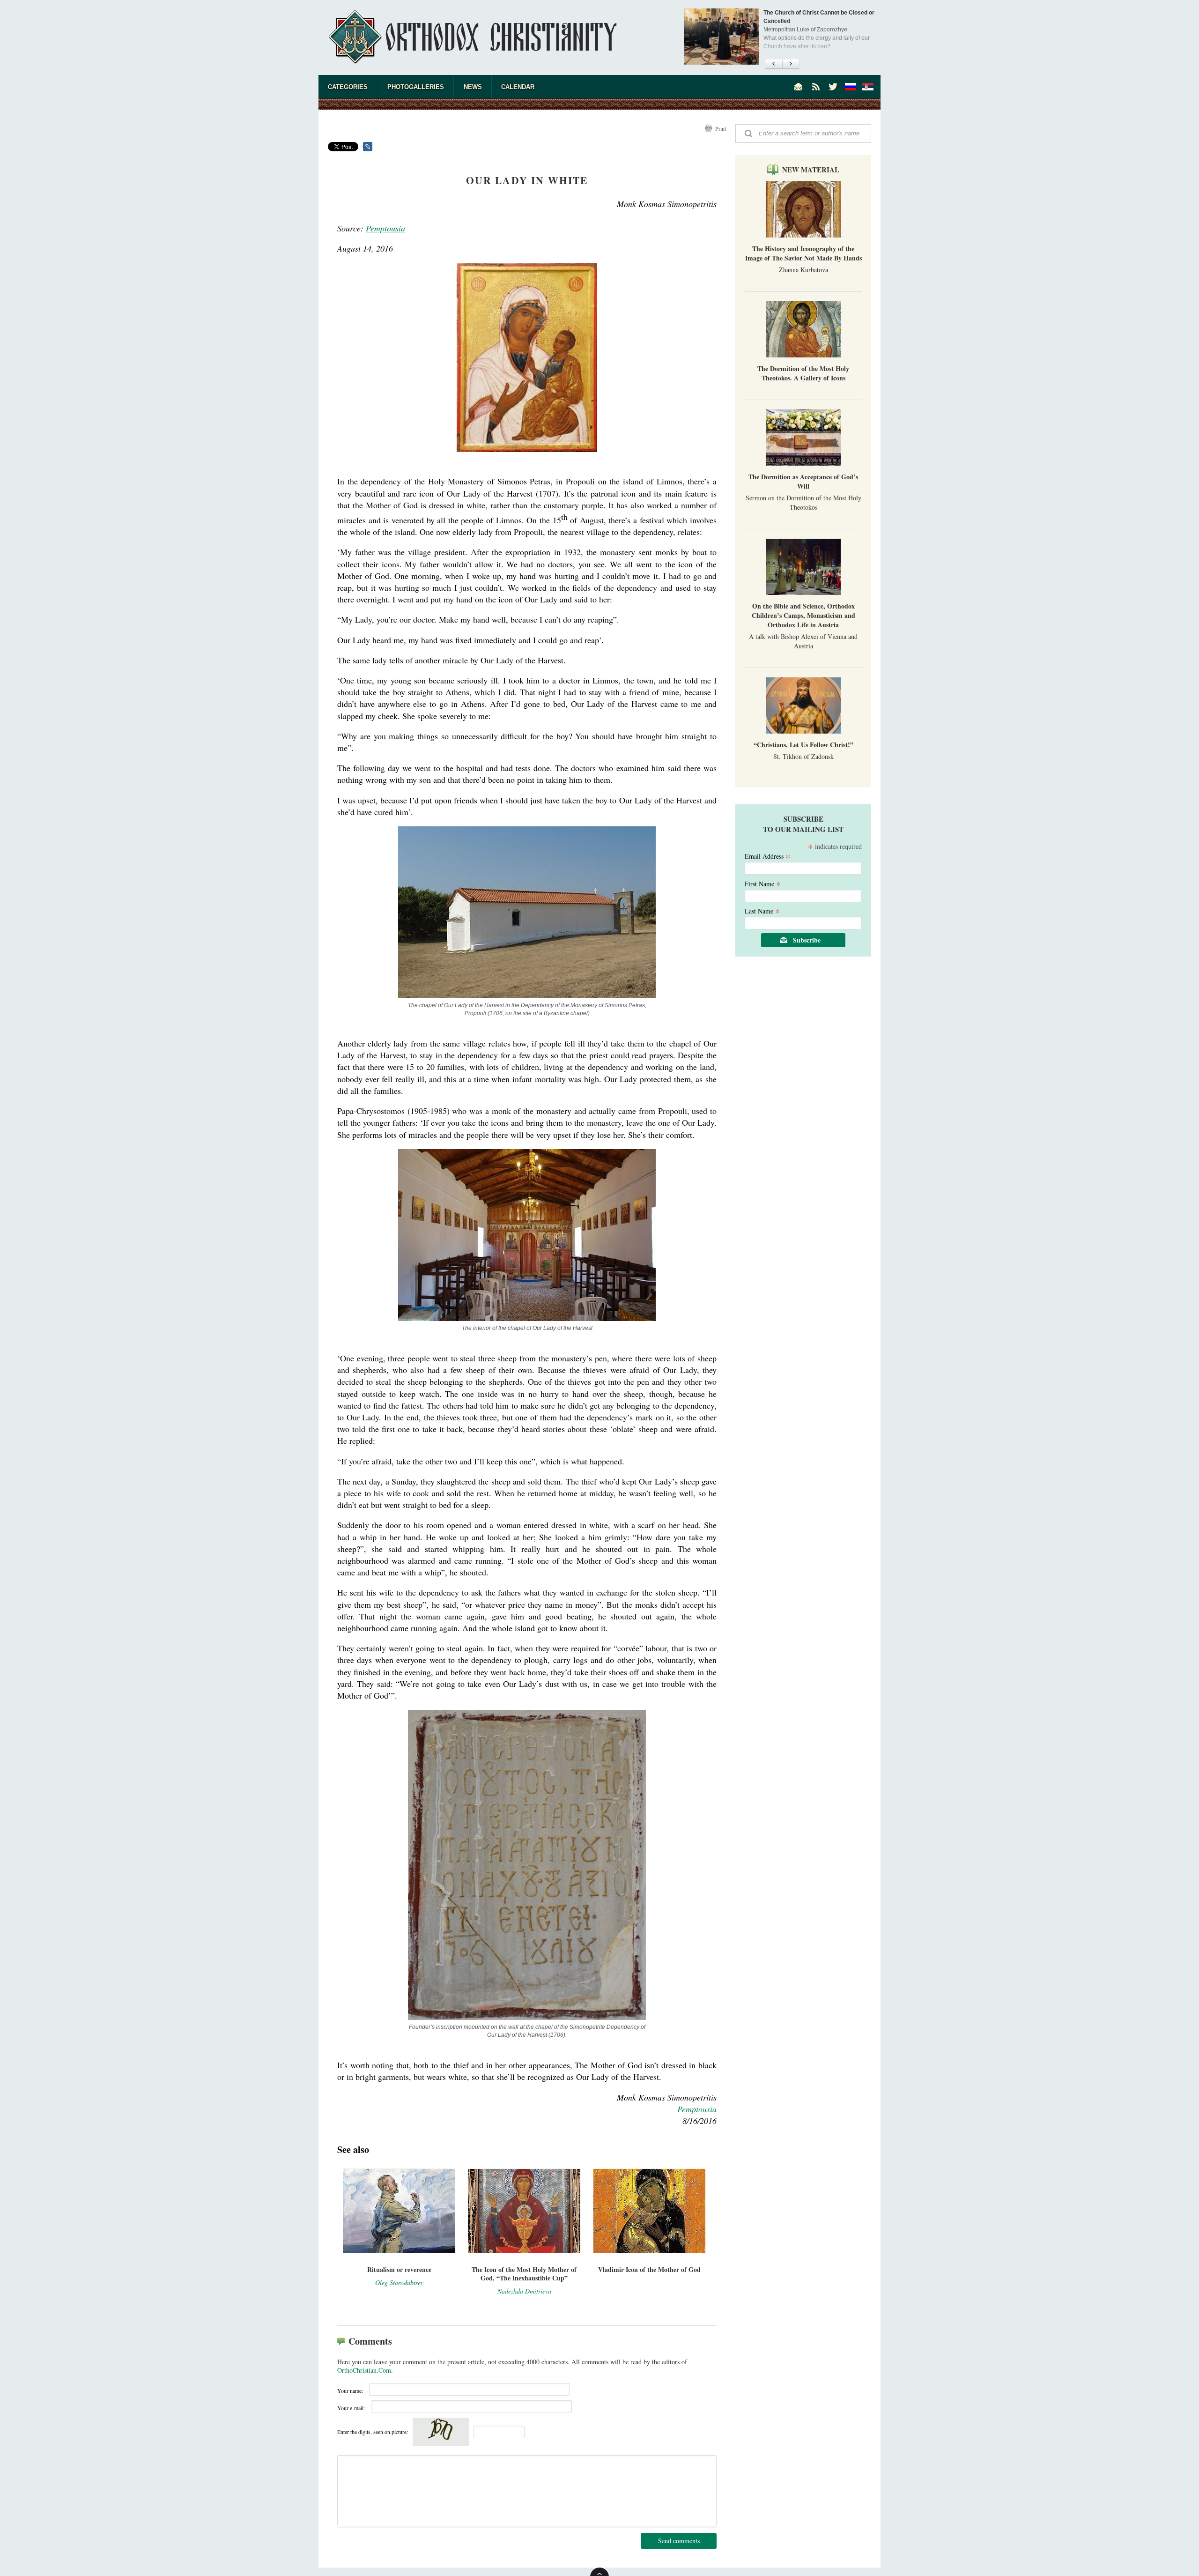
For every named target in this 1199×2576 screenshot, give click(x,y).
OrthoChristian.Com (364, 2370)
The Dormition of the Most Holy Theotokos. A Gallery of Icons (803, 373)
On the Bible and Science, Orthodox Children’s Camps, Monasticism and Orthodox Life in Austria (803, 615)
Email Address (768, 856)
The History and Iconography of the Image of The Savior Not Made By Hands (803, 253)
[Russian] (851, 87)
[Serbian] (868, 87)
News (473, 87)
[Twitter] (833, 87)
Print (721, 128)
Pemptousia (385, 228)
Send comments (679, 2541)
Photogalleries (416, 87)
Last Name (762, 910)
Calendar (518, 87)
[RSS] (816, 87)
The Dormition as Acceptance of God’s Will (803, 481)
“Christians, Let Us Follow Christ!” (803, 745)
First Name (763, 883)
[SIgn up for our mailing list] (799, 87)
